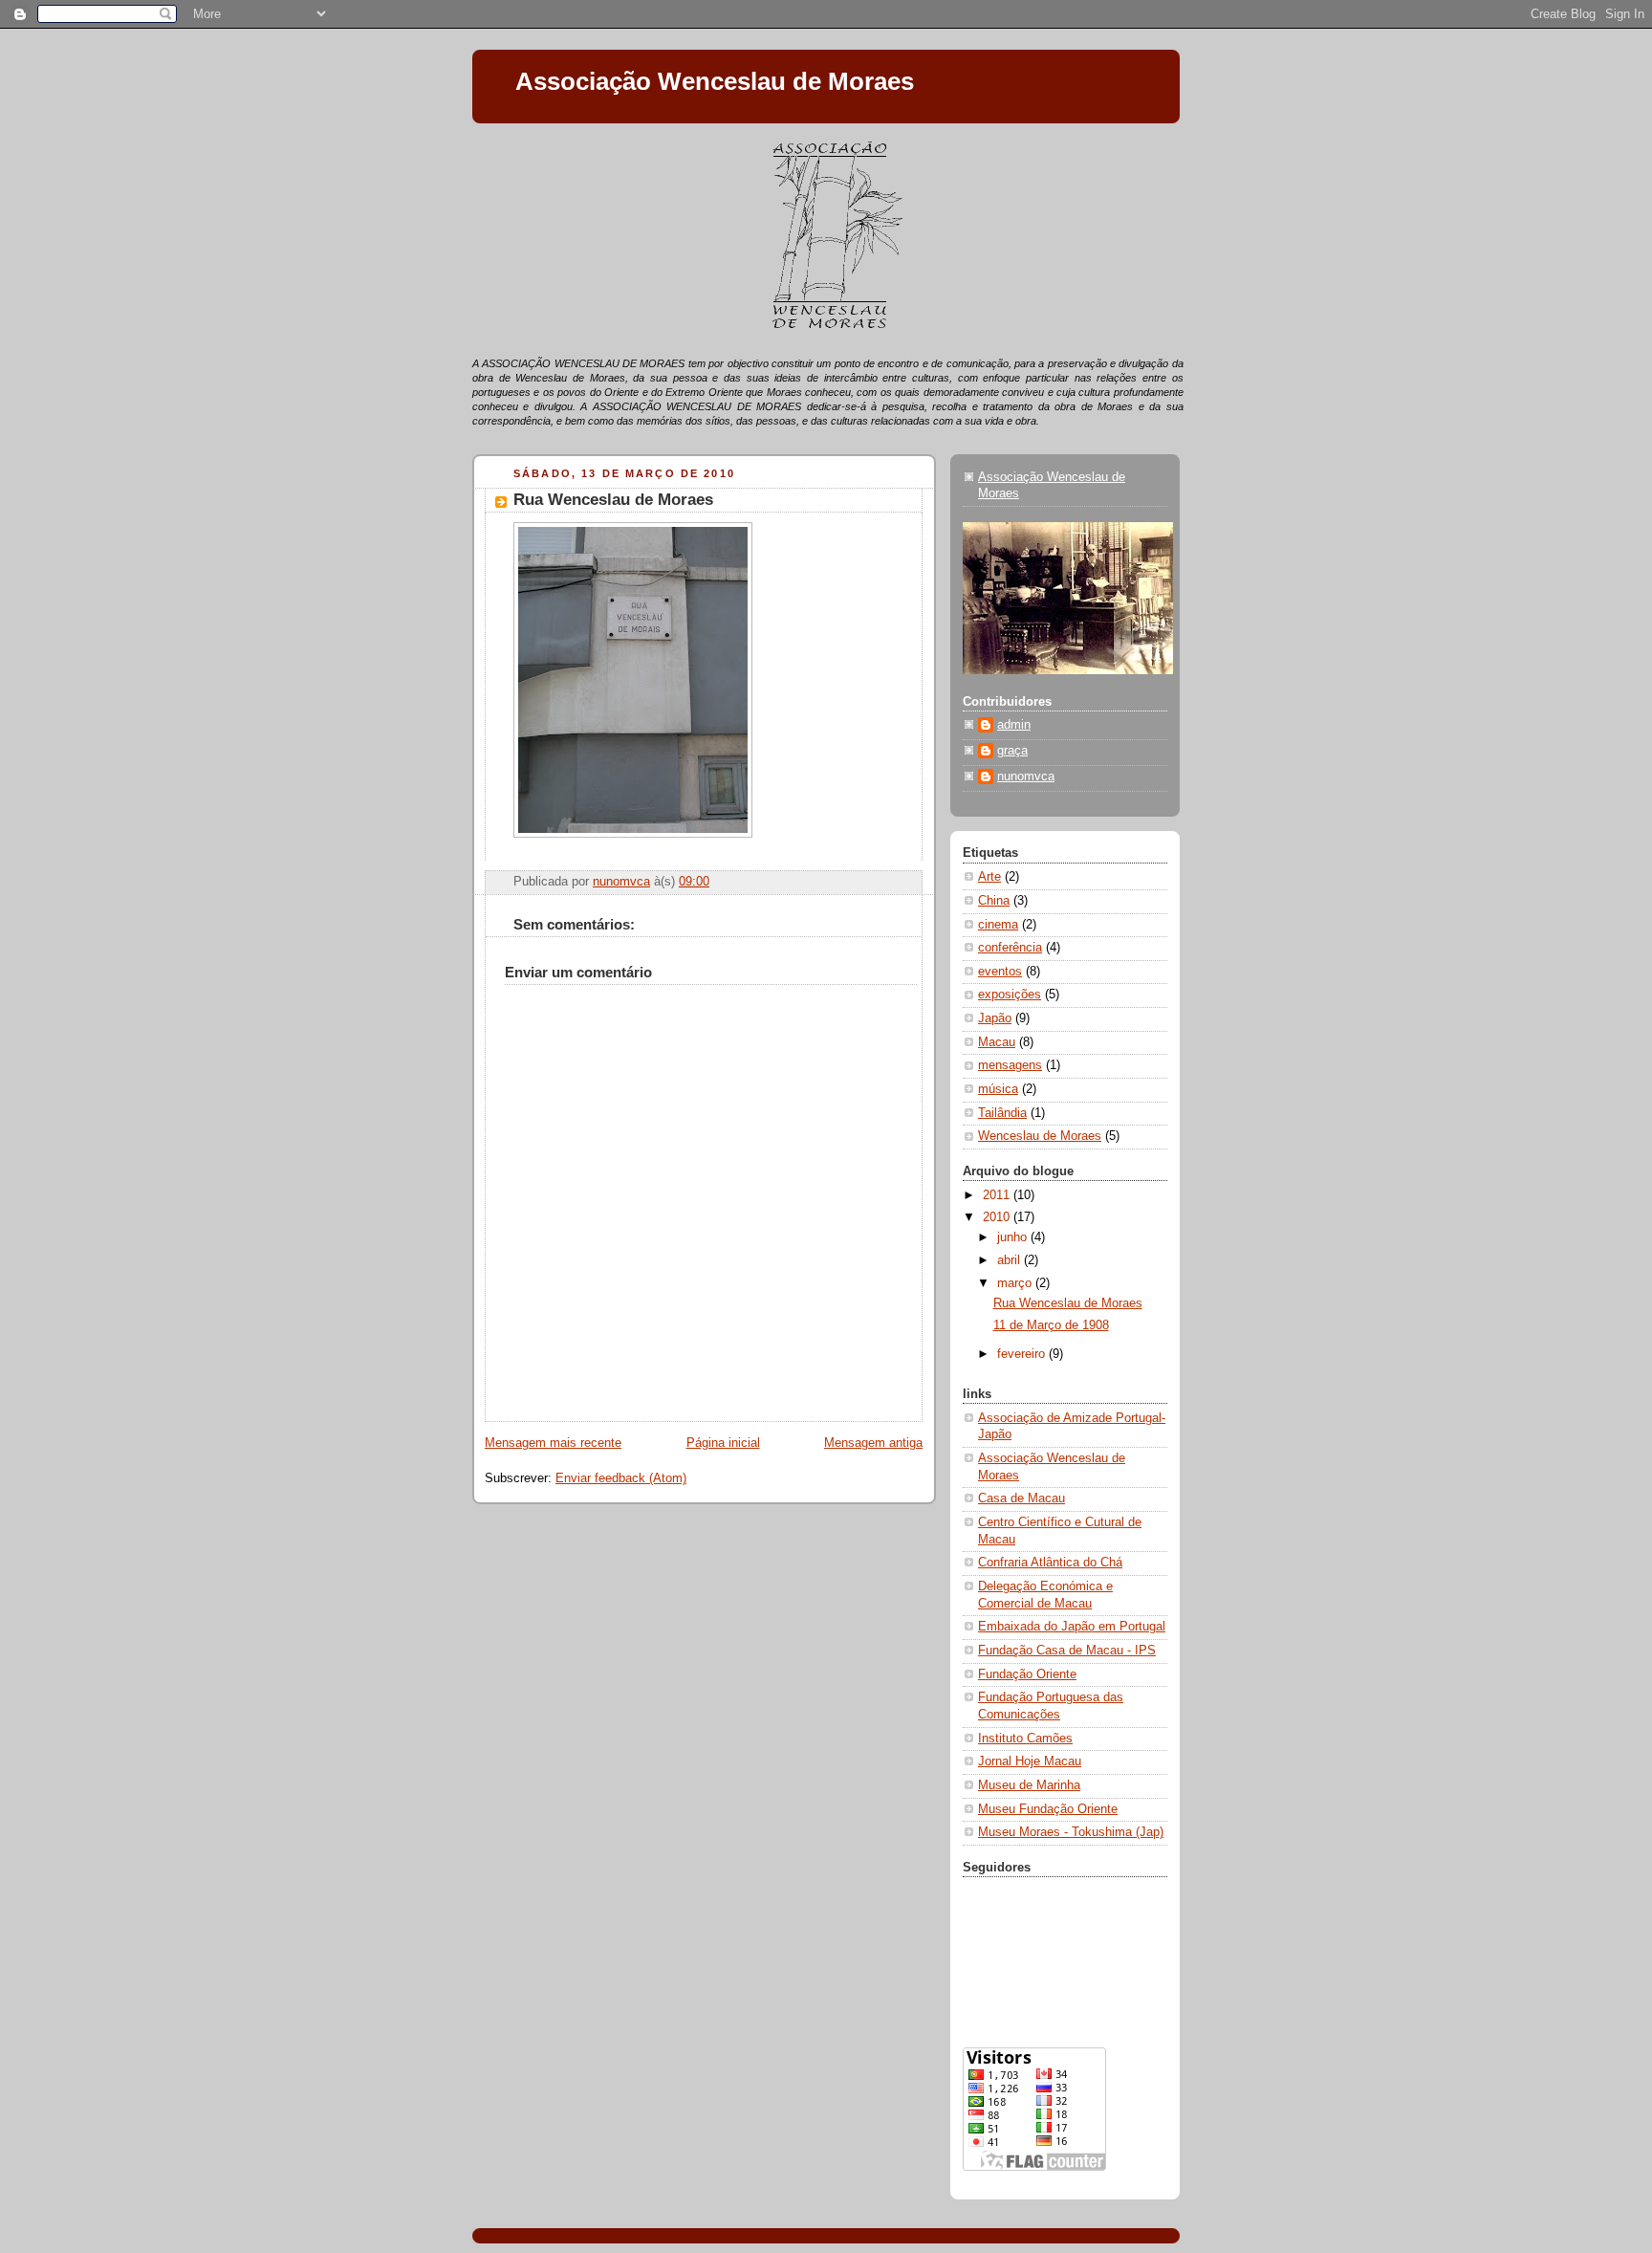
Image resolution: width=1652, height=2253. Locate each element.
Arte (989, 877)
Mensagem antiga (873, 1443)
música (998, 1089)
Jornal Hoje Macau (1030, 1761)
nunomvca (1026, 777)
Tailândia (1002, 1113)
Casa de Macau (1022, 1498)
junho (1014, 1237)
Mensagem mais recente (553, 1443)
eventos (1000, 972)
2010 (998, 1217)
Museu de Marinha (1029, 1785)
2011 (998, 1195)
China (994, 901)
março (1016, 1283)
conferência (1010, 948)
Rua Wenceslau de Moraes (1068, 1303)
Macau (997, 1042)
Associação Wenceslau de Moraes (715, 81)
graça (1012, 751)
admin (1014, 725)
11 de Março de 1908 (1051, 1325)
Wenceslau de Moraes (1040, 1136)
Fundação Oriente (1027, 1674)
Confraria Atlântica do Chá (1050, 1563)
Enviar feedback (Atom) (621, 1478)
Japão (995, 1018)
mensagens (1010, 1065)
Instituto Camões (1025, 1739)
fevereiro (1023, 1354)
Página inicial (723, 1443)
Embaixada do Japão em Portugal (1072, 1627)
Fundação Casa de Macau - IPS (1067, 1651)
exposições (1010, 995)
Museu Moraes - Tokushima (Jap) (1071, 1832)
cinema (998, 925)
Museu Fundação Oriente (1048, 1809)
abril (1011, 1260)
